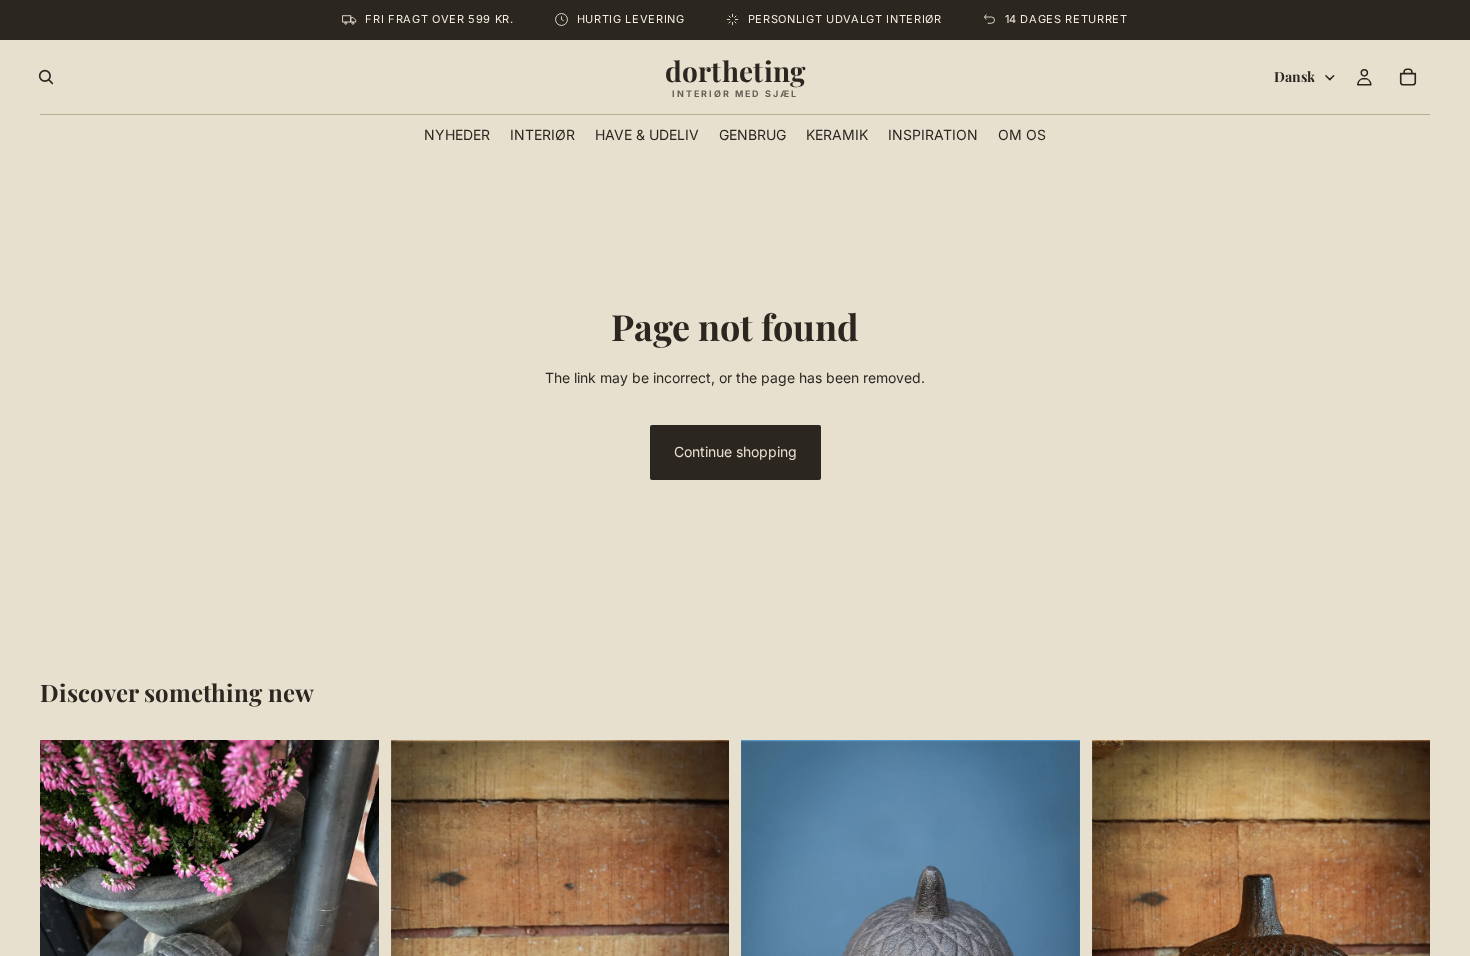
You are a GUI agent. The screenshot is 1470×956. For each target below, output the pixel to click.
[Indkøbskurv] (1408, 77)
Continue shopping (735, 451)
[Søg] (46, 77)
